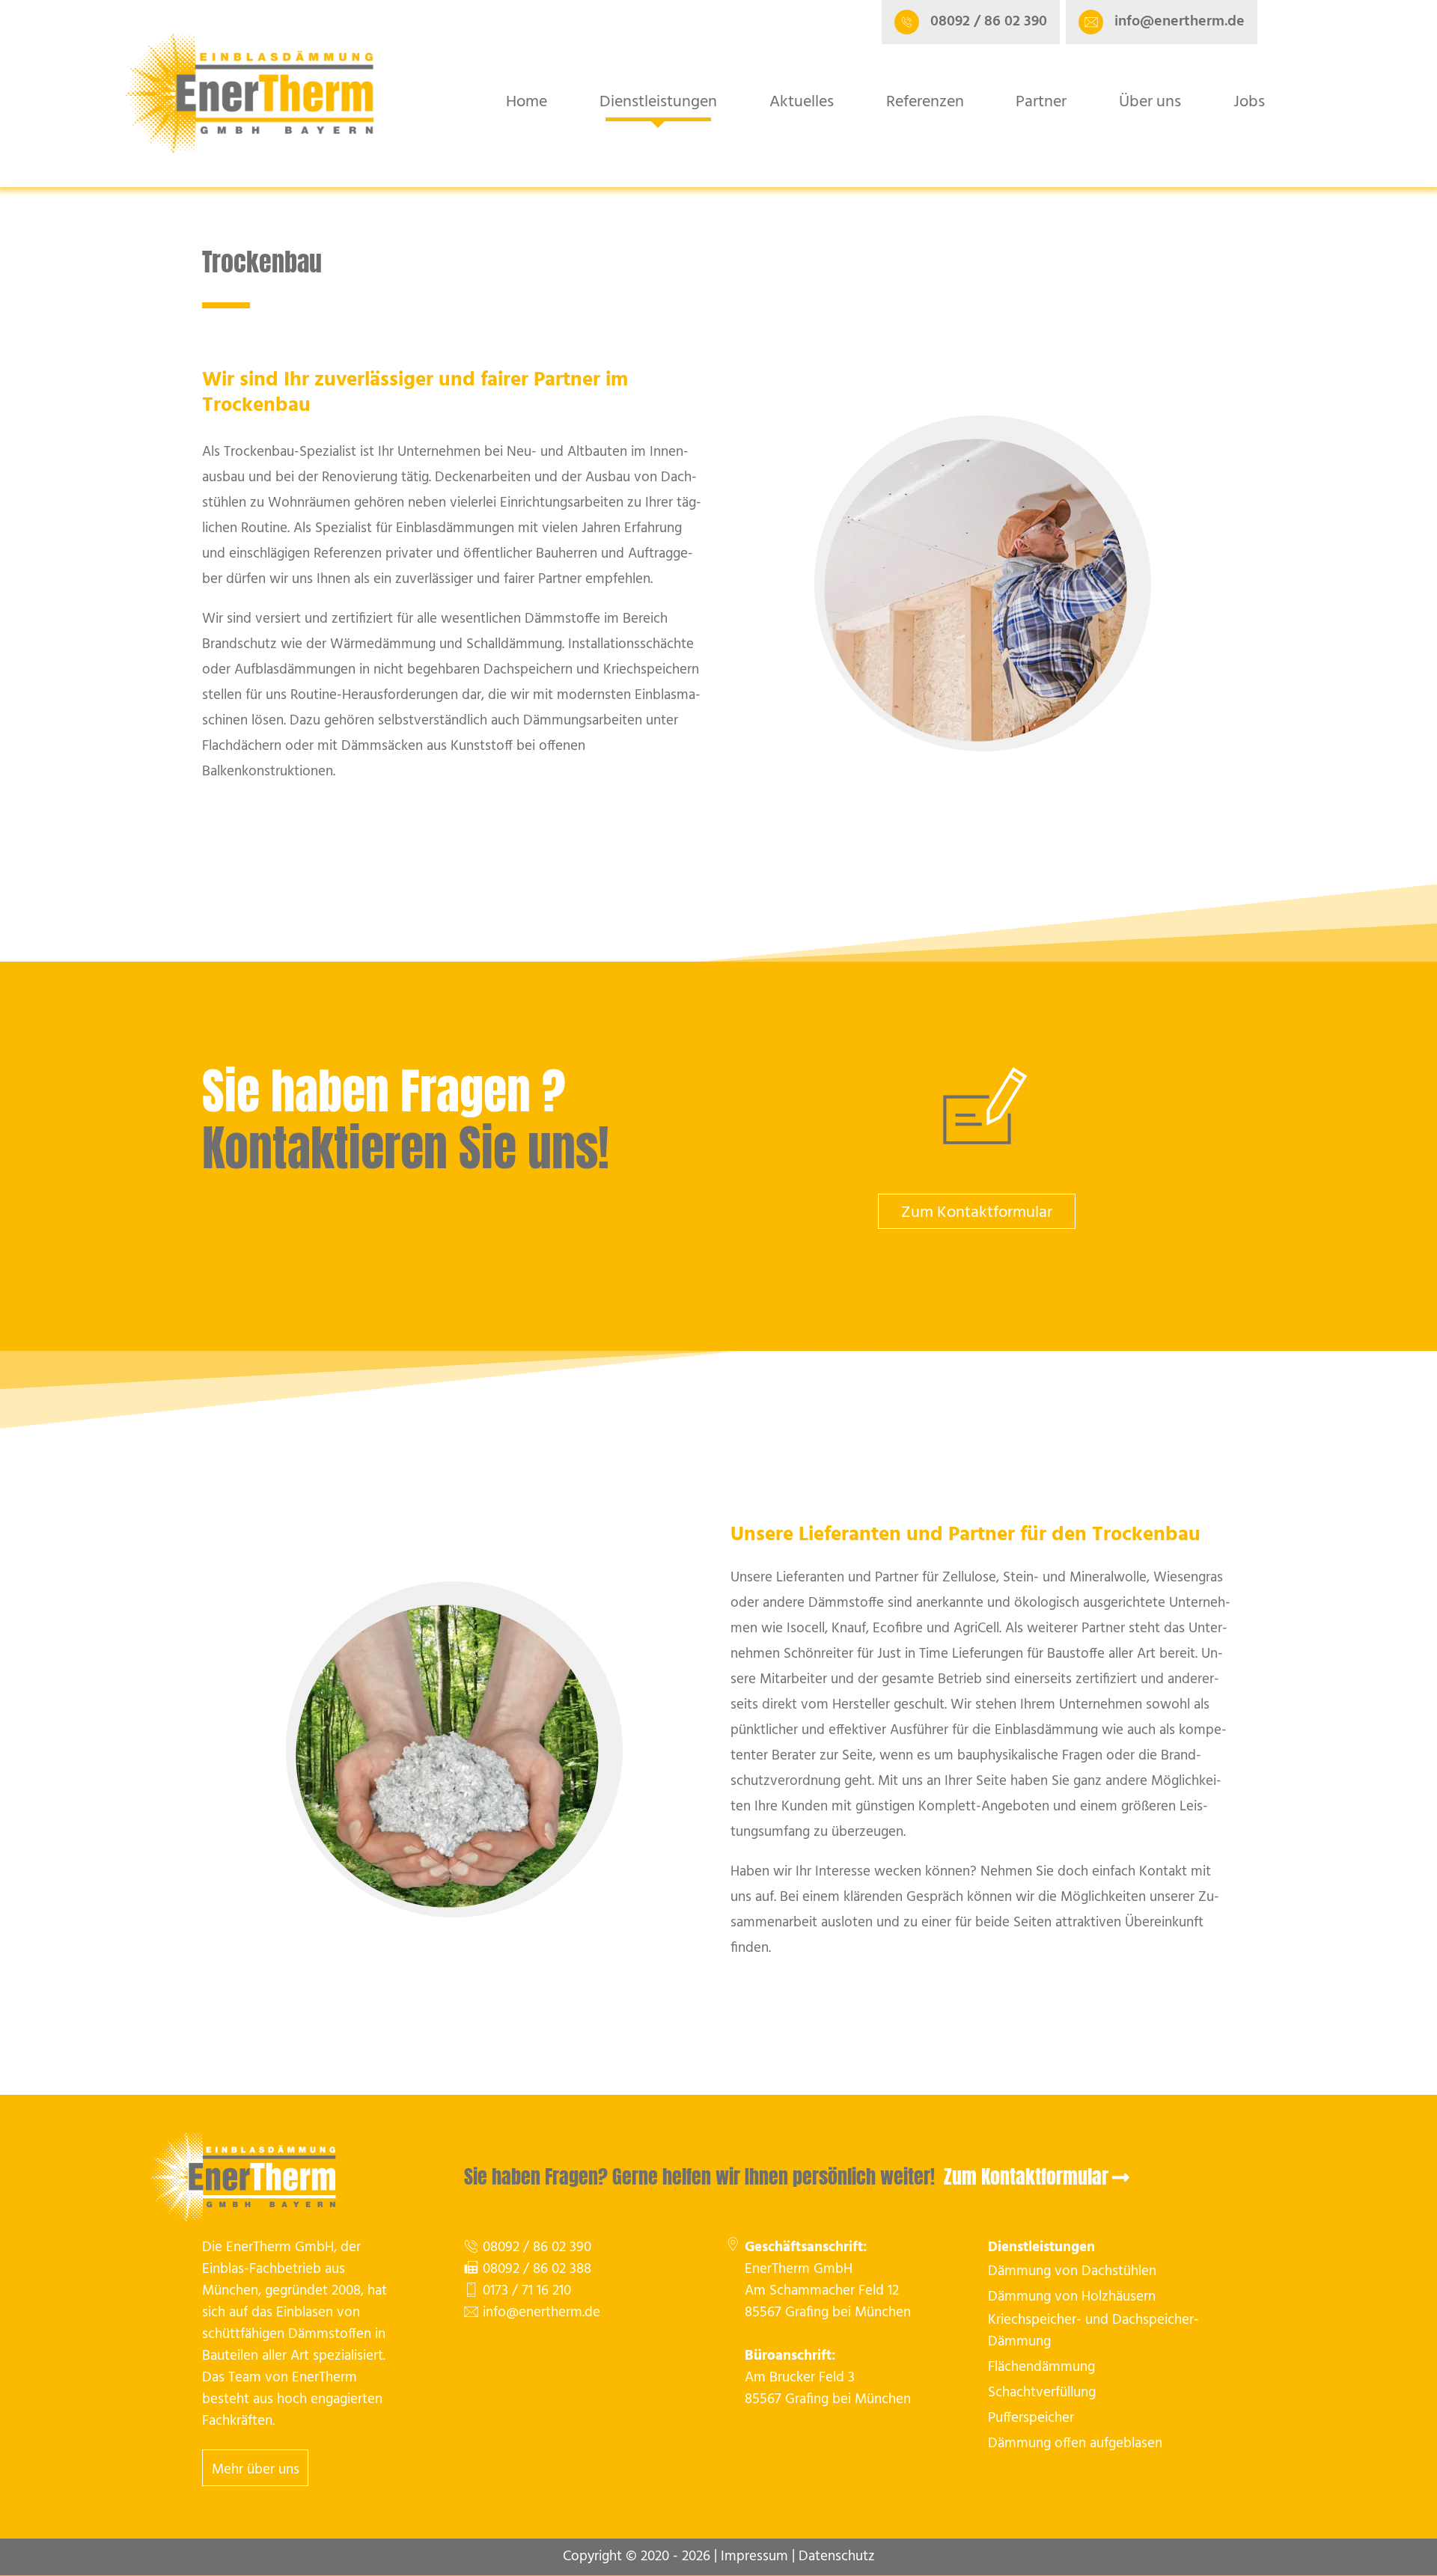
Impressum (754, 2557)
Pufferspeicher (1031, 2418)
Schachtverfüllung (1042, 2393)
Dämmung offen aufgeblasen (1075, 2444)
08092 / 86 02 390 (537, 2248)
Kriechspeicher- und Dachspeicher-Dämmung (1093, 2331)
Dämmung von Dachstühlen (1072, 2272)
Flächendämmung (1041, 2368)
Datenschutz (837, 2557)
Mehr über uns (256, 2470)
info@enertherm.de (541, 2313)
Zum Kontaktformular (977, 1213)
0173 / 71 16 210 (527, 2291)
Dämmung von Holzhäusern (1072, 2297)
